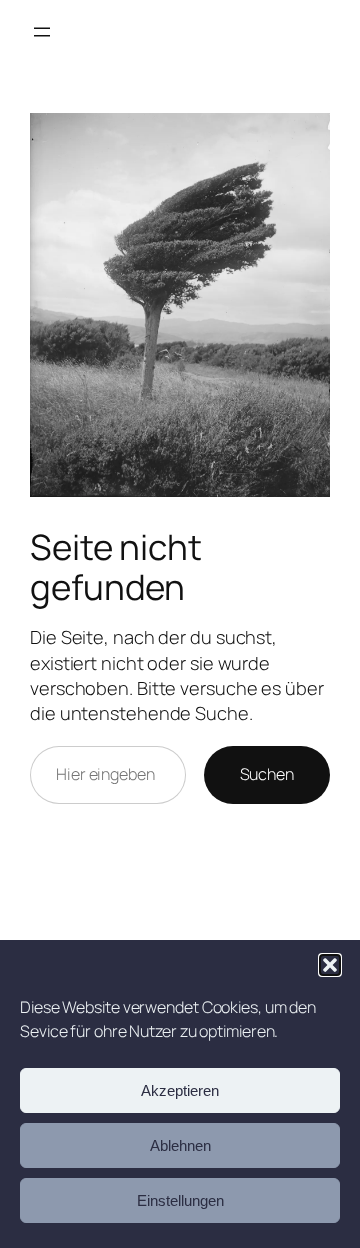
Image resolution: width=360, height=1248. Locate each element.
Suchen (267, 774)
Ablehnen (180, 1145)
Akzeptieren (180, 1090)
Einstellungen (180, 1200)
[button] (330, 965)
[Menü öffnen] (42, 32)
